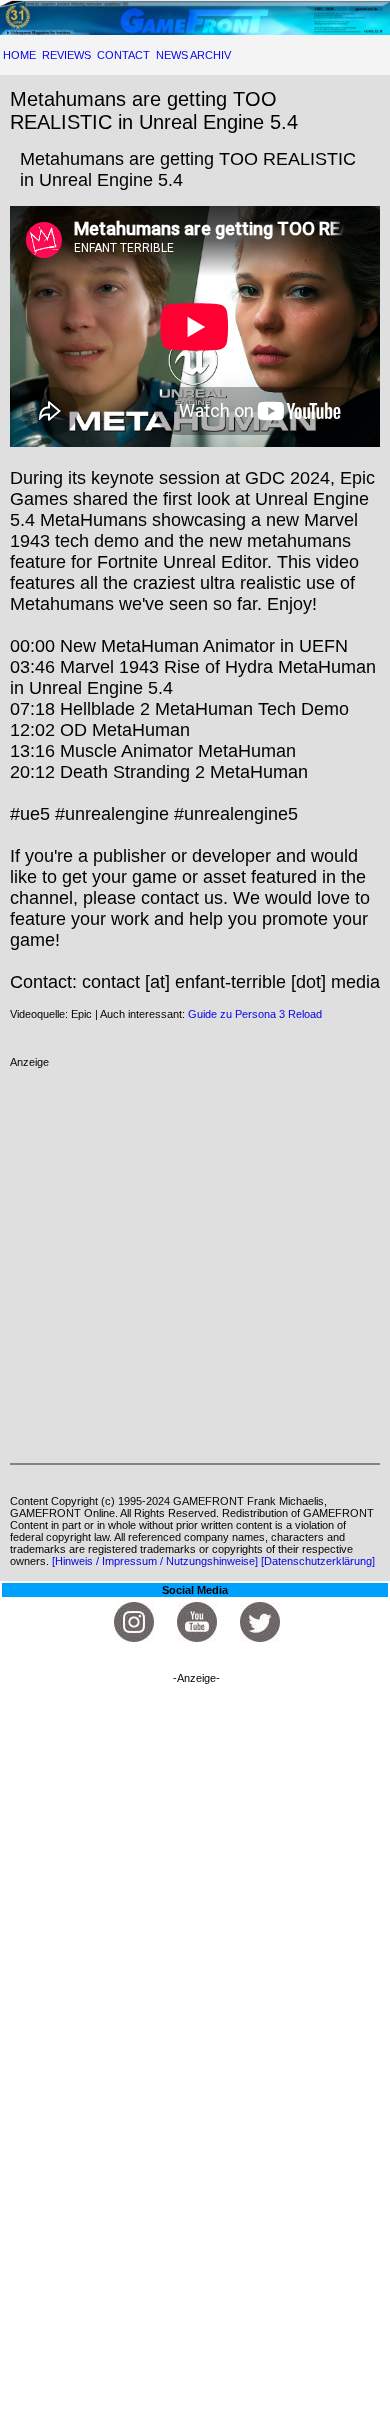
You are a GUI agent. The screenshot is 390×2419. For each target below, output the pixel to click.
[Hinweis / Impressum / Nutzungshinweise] (155, 1561)
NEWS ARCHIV (193, 55)
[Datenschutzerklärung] (318, 1561)
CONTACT (123, 55)
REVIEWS (66, 55)
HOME (19, 55)
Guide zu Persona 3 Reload (255, 1014)
